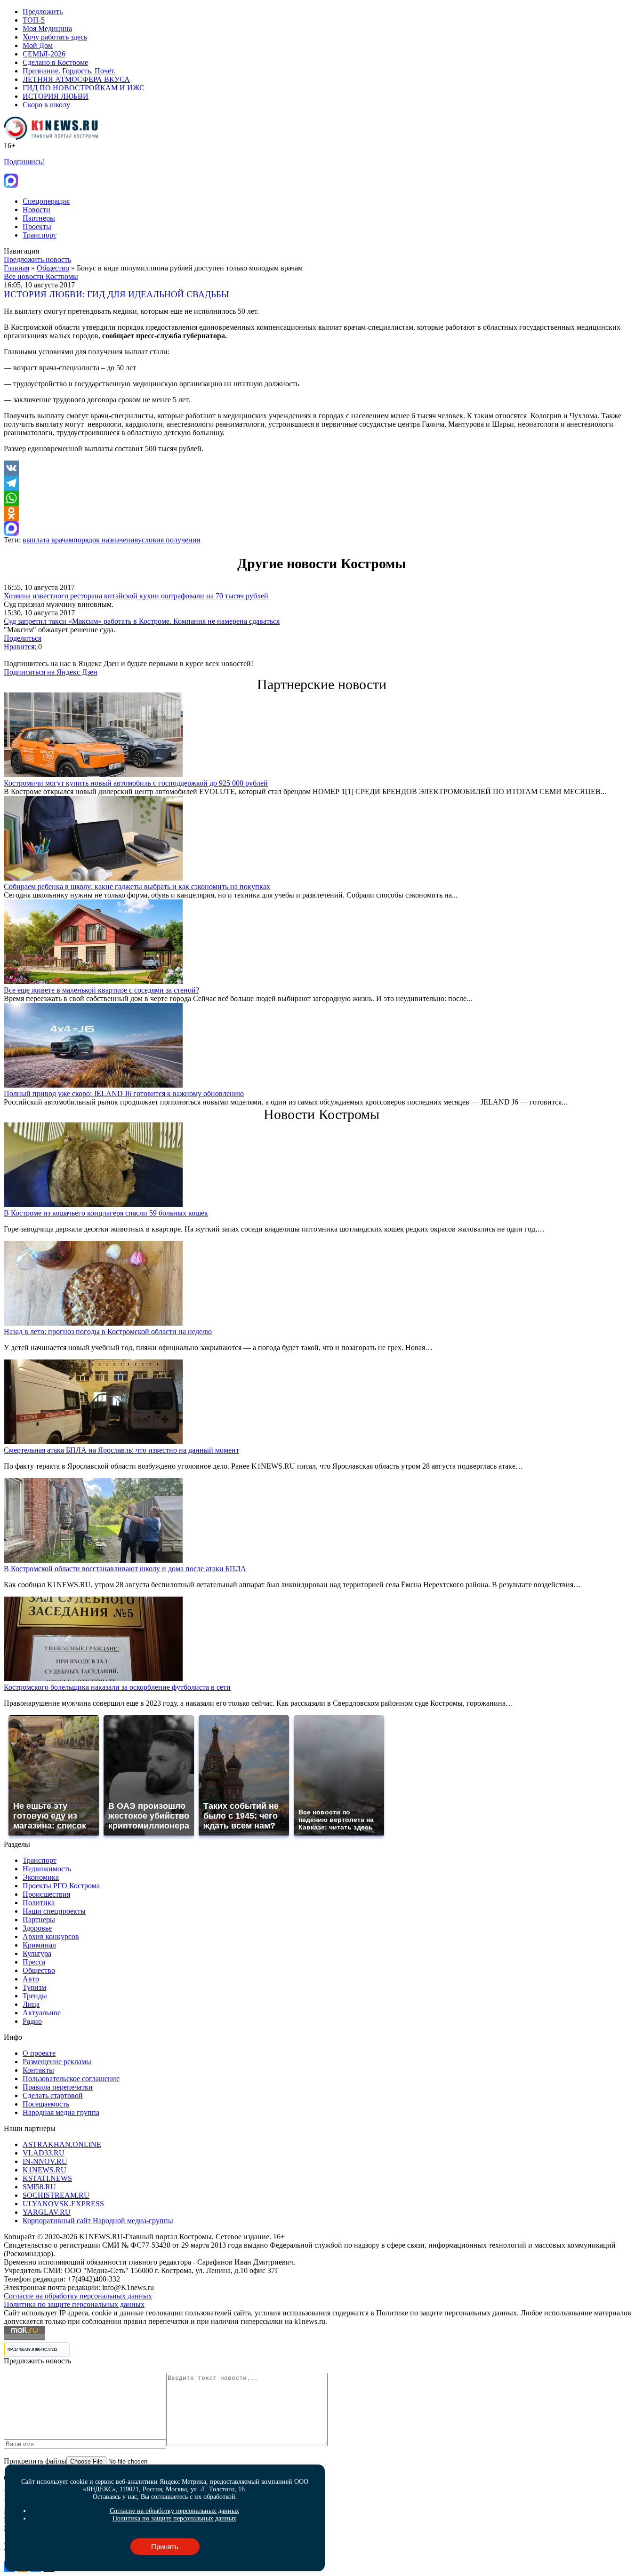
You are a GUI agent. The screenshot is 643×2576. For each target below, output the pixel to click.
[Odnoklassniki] (321, 513)
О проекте (39, 2053)
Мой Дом (38, 45)
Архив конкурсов (51, 1936)
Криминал (39, 1945)
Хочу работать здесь (55, 37)
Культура (37, 1953)
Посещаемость (46, 2104)
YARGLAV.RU (47, 2212)
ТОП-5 (34, 20)
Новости (36, 210)
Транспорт (40, 235)
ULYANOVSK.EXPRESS (63, 2204)
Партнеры (39, 218)
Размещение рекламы (57, 2062)
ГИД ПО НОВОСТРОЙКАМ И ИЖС (84, 88)
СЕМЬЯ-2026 (44, 54)
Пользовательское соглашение (71, 2079)
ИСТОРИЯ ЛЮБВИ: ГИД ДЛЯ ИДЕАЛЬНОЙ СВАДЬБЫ (117, 294)
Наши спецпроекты (54, 1911)
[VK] (321, 468)
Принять (165, 2547)
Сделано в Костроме (55, 62)
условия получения (169, 540)
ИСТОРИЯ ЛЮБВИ (56, 96)
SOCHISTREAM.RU (56, 2195)
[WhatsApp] (321, 498)
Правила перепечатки (58, 2087)
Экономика (41, 1877)
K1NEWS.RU (44, 2170)
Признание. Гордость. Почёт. (69, 71)
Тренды (35, 1996)
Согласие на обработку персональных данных (78, 2296)
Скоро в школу (46, 105)
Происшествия (46, 1894)
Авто (31, 1979)
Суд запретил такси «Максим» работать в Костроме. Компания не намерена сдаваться (142, 621)
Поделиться (23, 638)
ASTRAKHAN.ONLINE (62, 2144)
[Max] (321, 528)
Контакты (38, 2070)
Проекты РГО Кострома (61, 1886)
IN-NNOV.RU (45, 2161)
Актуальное (42, 2013)
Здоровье (37, 1928)
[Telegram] (321, 483)
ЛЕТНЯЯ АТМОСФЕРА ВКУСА (76, 79)
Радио (32, 2021)
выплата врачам (48, 540)
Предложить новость (37, 259)
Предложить (43, 12)
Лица (31, 2004)
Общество (53, 268)
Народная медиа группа (61, 2112)
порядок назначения (106, 540)
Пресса (34, 1962)
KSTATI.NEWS (47, 2178)
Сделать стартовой (53, 2095)
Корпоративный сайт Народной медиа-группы (98, 2221)
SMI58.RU (39, 2187)
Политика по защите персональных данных (74, 2304)
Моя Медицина (47, 28)
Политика (39, 1903)
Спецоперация (46, 201)
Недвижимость (47, 1869)
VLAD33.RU (44, 2153)
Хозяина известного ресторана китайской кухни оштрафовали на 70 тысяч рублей (136, 596)
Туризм (34, 1987)
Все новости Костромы (41, 276)
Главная (16, 268)
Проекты (37, 227)
